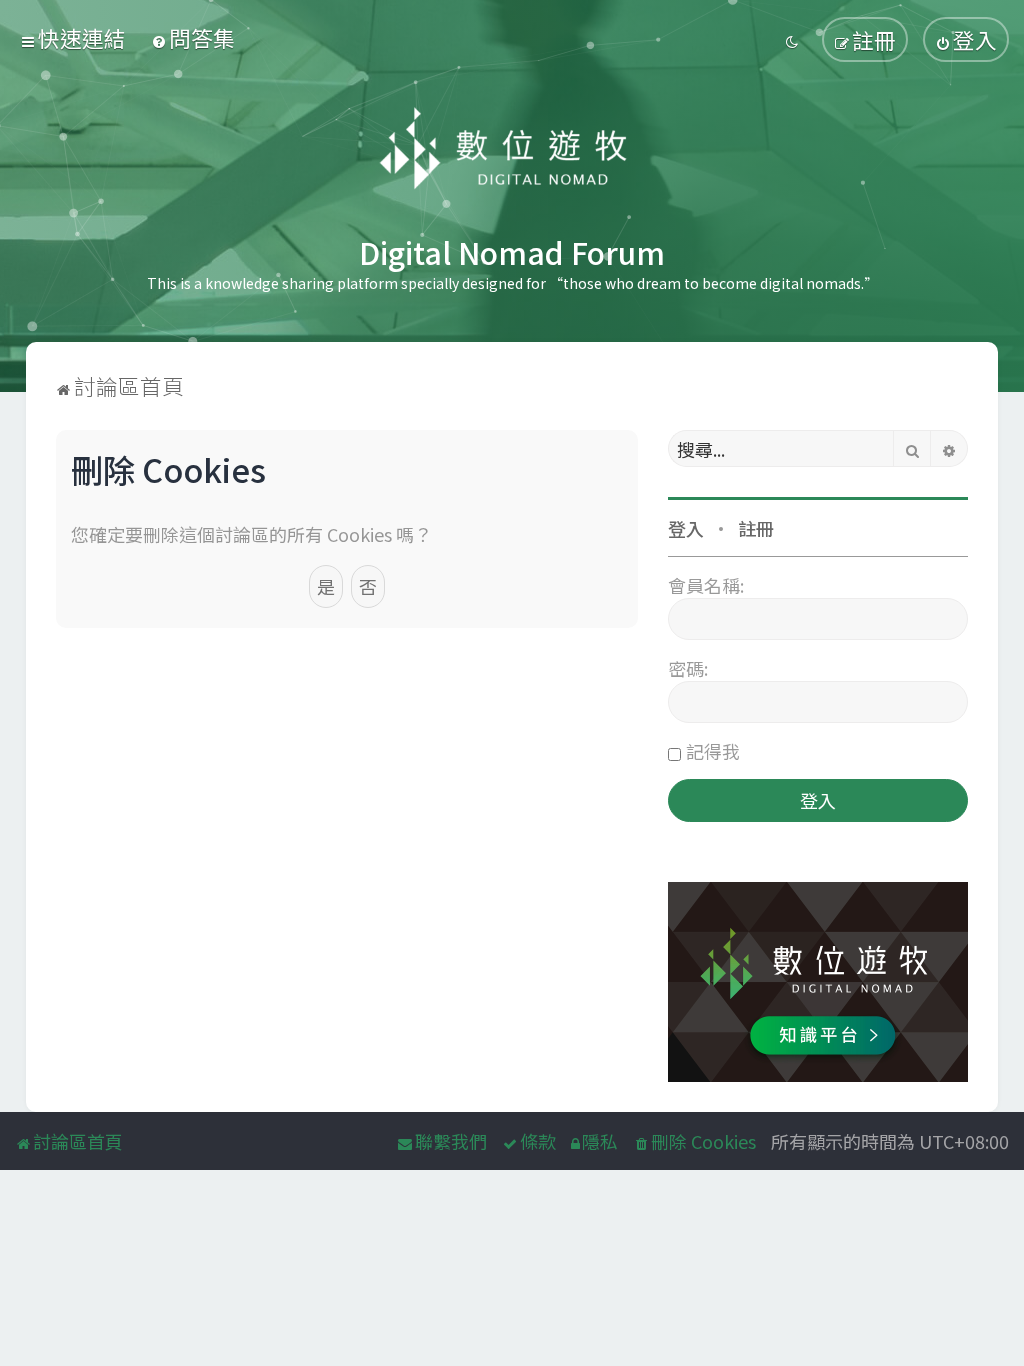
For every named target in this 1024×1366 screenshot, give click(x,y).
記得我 (713, 751)
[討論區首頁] (512, 150)
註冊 (756, 528)
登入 (686, 528)
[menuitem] (193, 37)
